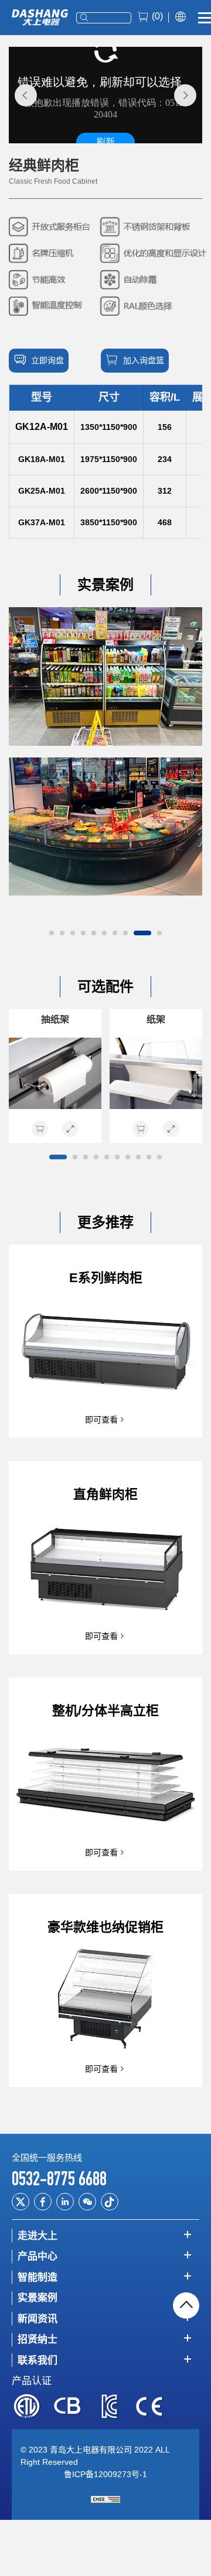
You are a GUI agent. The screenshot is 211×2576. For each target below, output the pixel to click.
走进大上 (38, 2236)
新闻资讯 (38, 2319)
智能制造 (38, 2277)
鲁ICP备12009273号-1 (105, 2474)
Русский (179, 47)
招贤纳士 (38, 2339)
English (178, 40)
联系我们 (38, 2360)
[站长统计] (105, 2499)
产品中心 (38, 2256)
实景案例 (38, 2298)
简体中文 (180, 32)
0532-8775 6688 (59, 2179)
